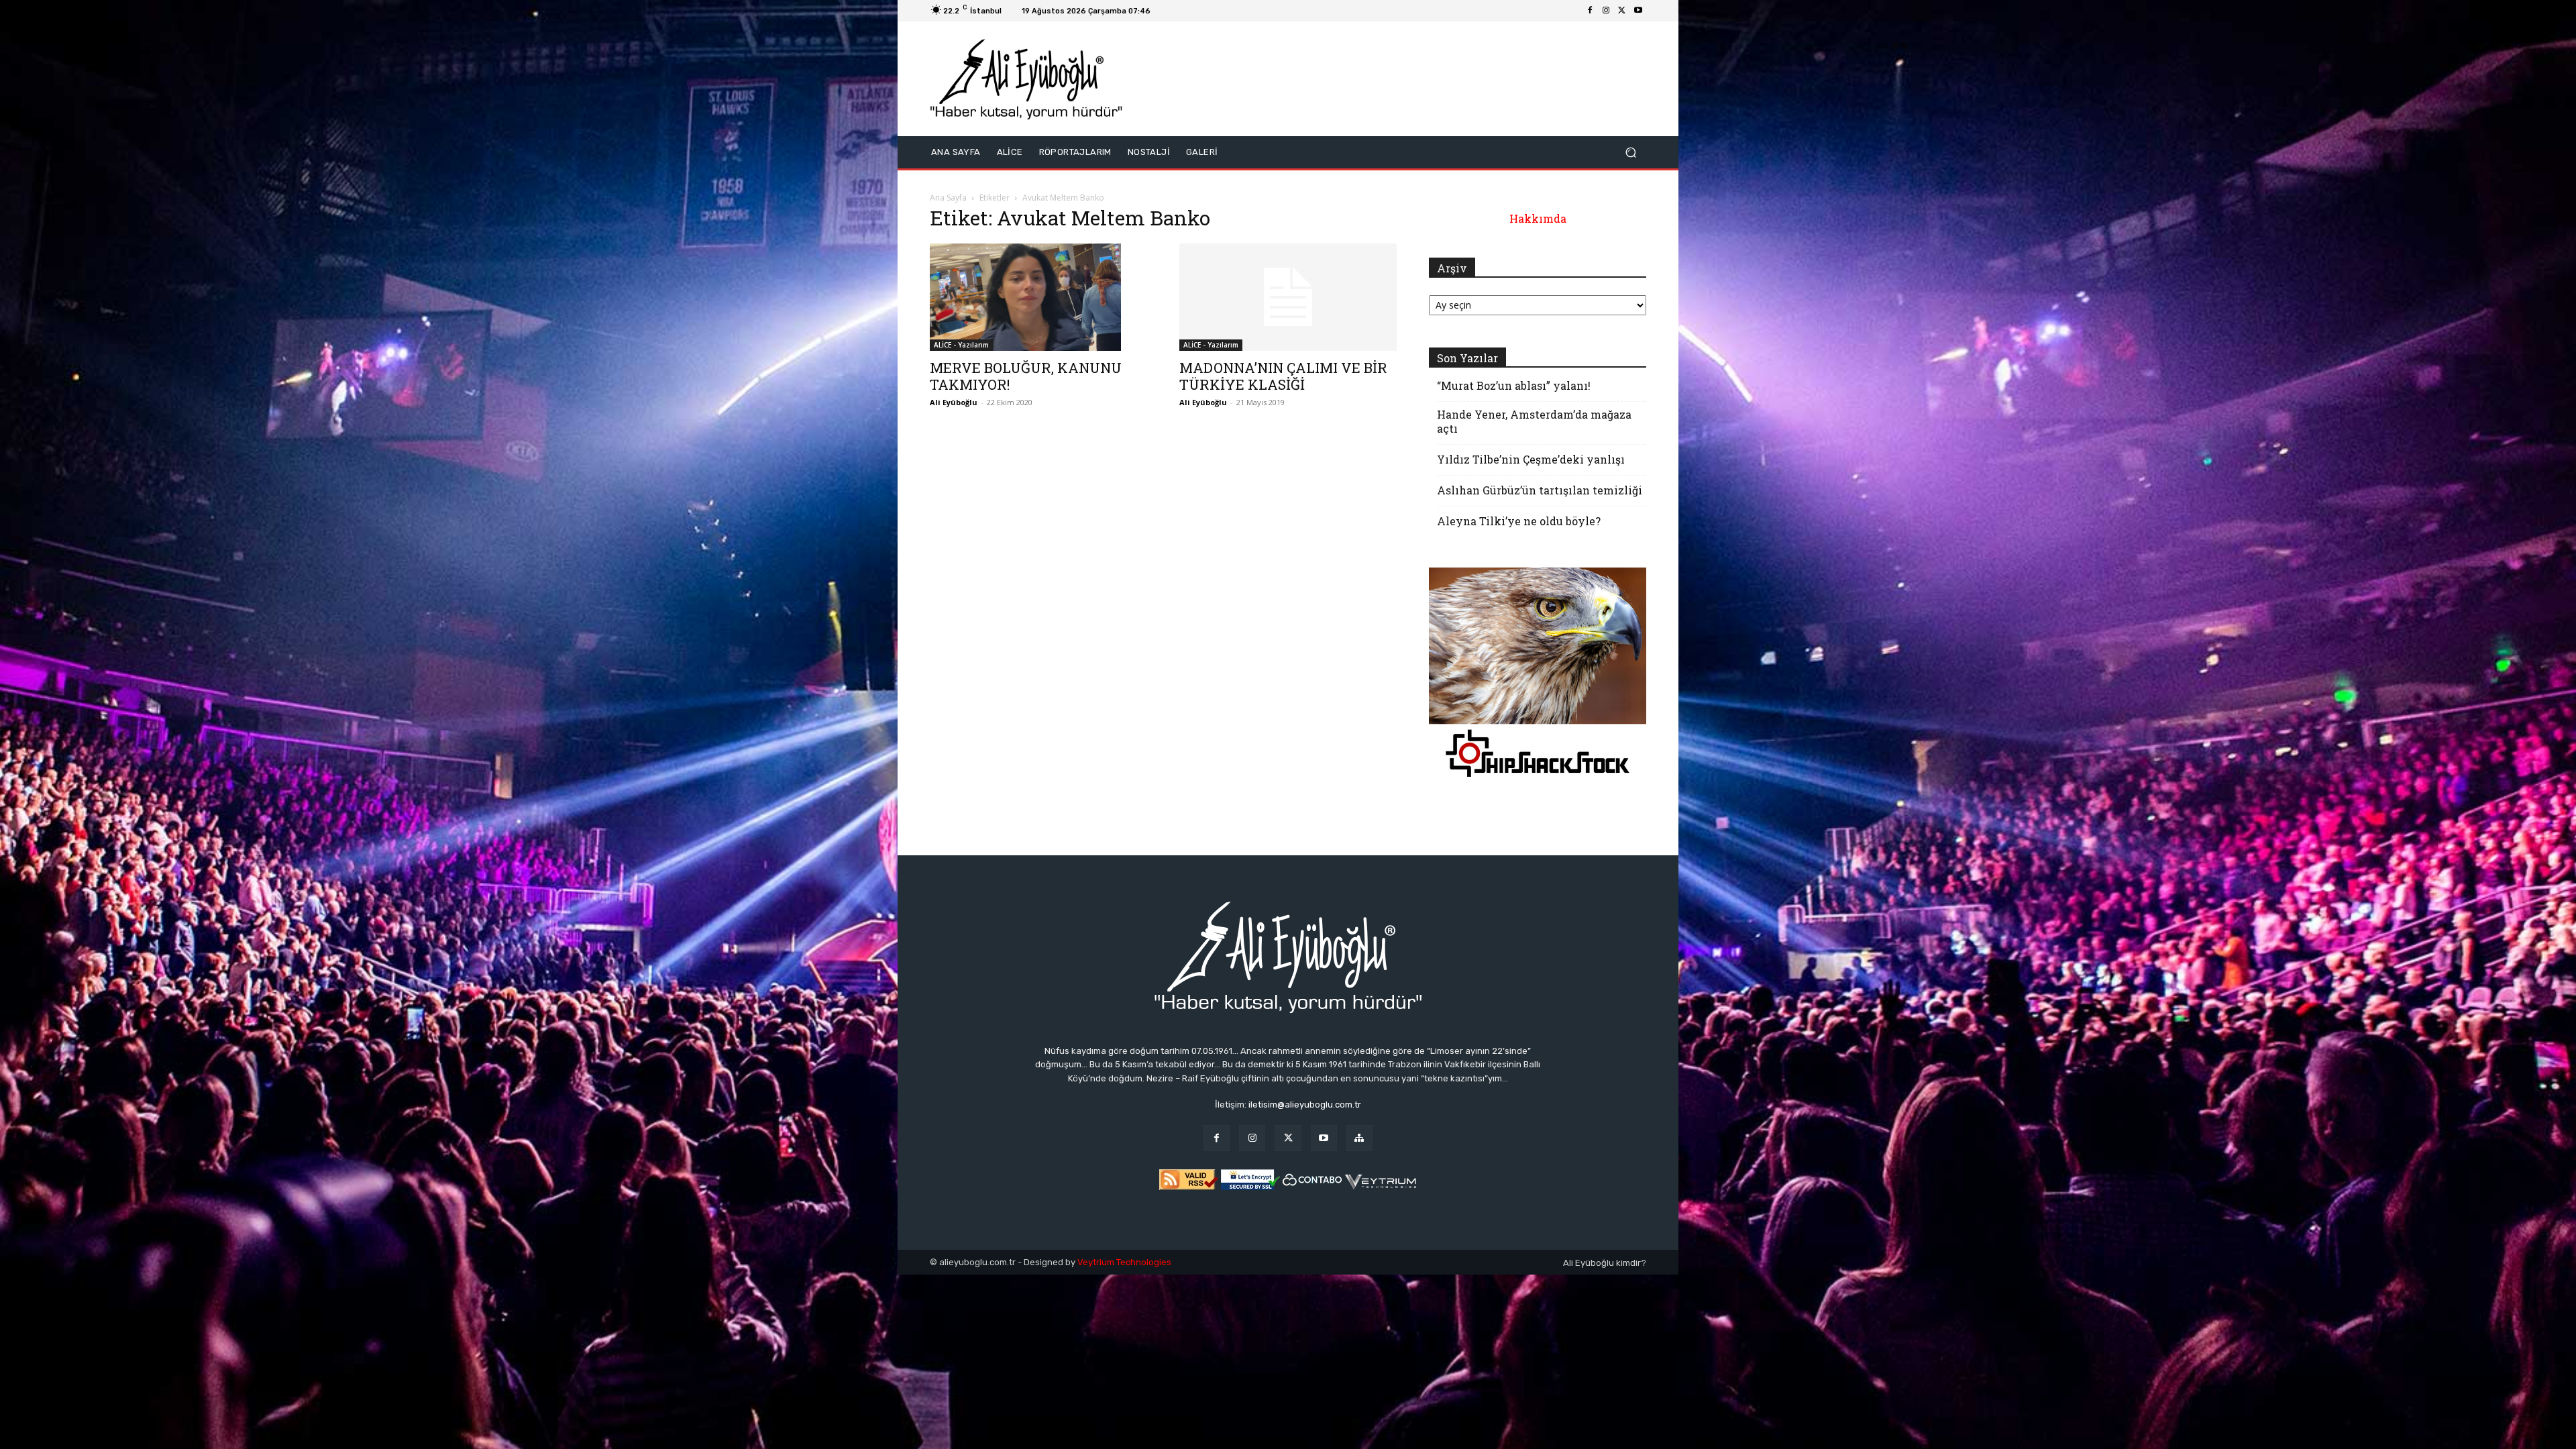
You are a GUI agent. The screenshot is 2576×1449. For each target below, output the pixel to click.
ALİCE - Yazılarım (961, 345)
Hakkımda (1538, 218)
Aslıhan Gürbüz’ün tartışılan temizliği (1540, 490)
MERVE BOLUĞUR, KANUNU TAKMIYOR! (1026, 376)
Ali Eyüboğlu (954, 402)
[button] (1630, 152)
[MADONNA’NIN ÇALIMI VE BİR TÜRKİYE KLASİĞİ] (1288, 297)
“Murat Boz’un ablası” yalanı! (1514, 385)
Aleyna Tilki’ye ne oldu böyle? (1519, 521)
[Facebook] (1590, 11)
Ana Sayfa (948, 198)
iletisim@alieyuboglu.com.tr (1305, 1105)
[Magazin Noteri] (1359, 1138)
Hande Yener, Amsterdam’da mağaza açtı (1534, 421)
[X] (1622, 11)
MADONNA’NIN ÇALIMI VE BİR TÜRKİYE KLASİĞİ (1283, 376)
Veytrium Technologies (1124, 1262)
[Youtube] (1638, 11)
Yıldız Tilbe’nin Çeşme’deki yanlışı (1531, 459)
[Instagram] (1606, 11)
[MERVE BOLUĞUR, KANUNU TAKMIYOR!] (1038, 297)
